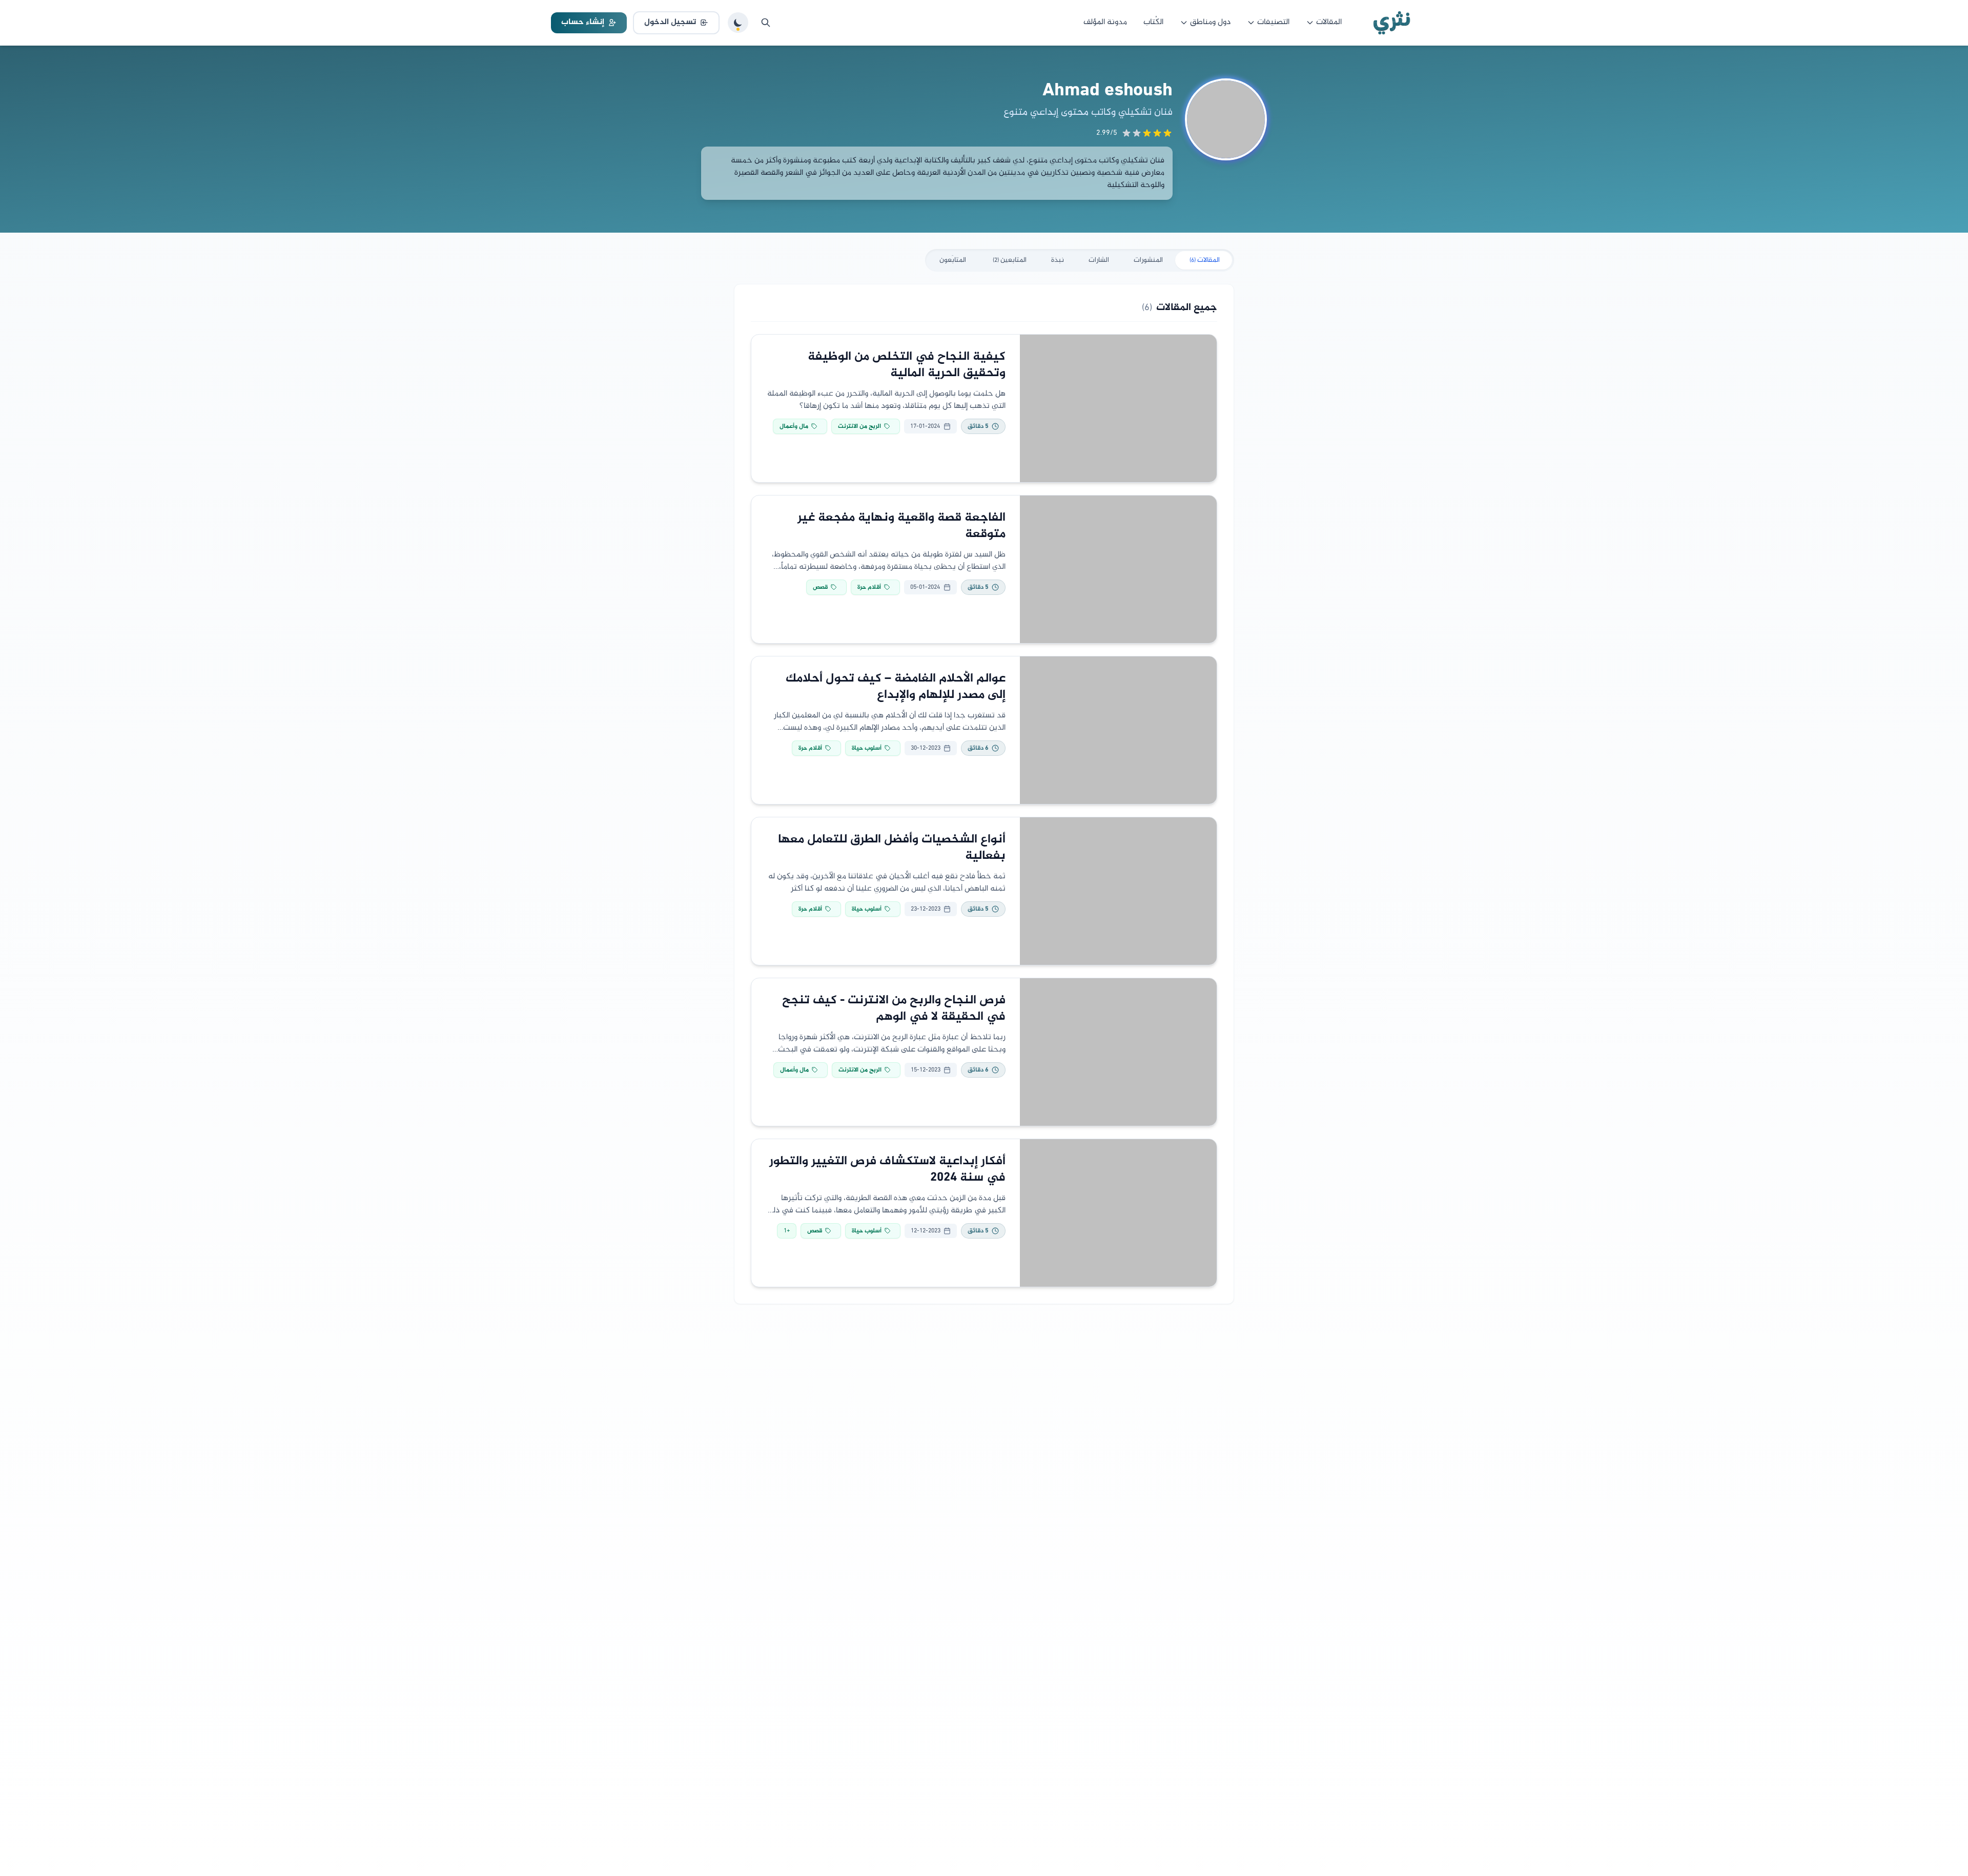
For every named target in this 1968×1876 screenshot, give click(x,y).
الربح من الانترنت (859, 426)
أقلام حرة (869, 587)
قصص (820, 587)
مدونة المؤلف (1105, 22)
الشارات (1099, 260)
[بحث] (766, 23)
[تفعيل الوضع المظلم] (738, 23)
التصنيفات (1273, 22)
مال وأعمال (794, 426)
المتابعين (1010, 260)
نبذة (1058, 260)
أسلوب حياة (867, 748)
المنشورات (1148, 260)
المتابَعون (953, 260)
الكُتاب (1153, 22)
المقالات (1329, 22)
